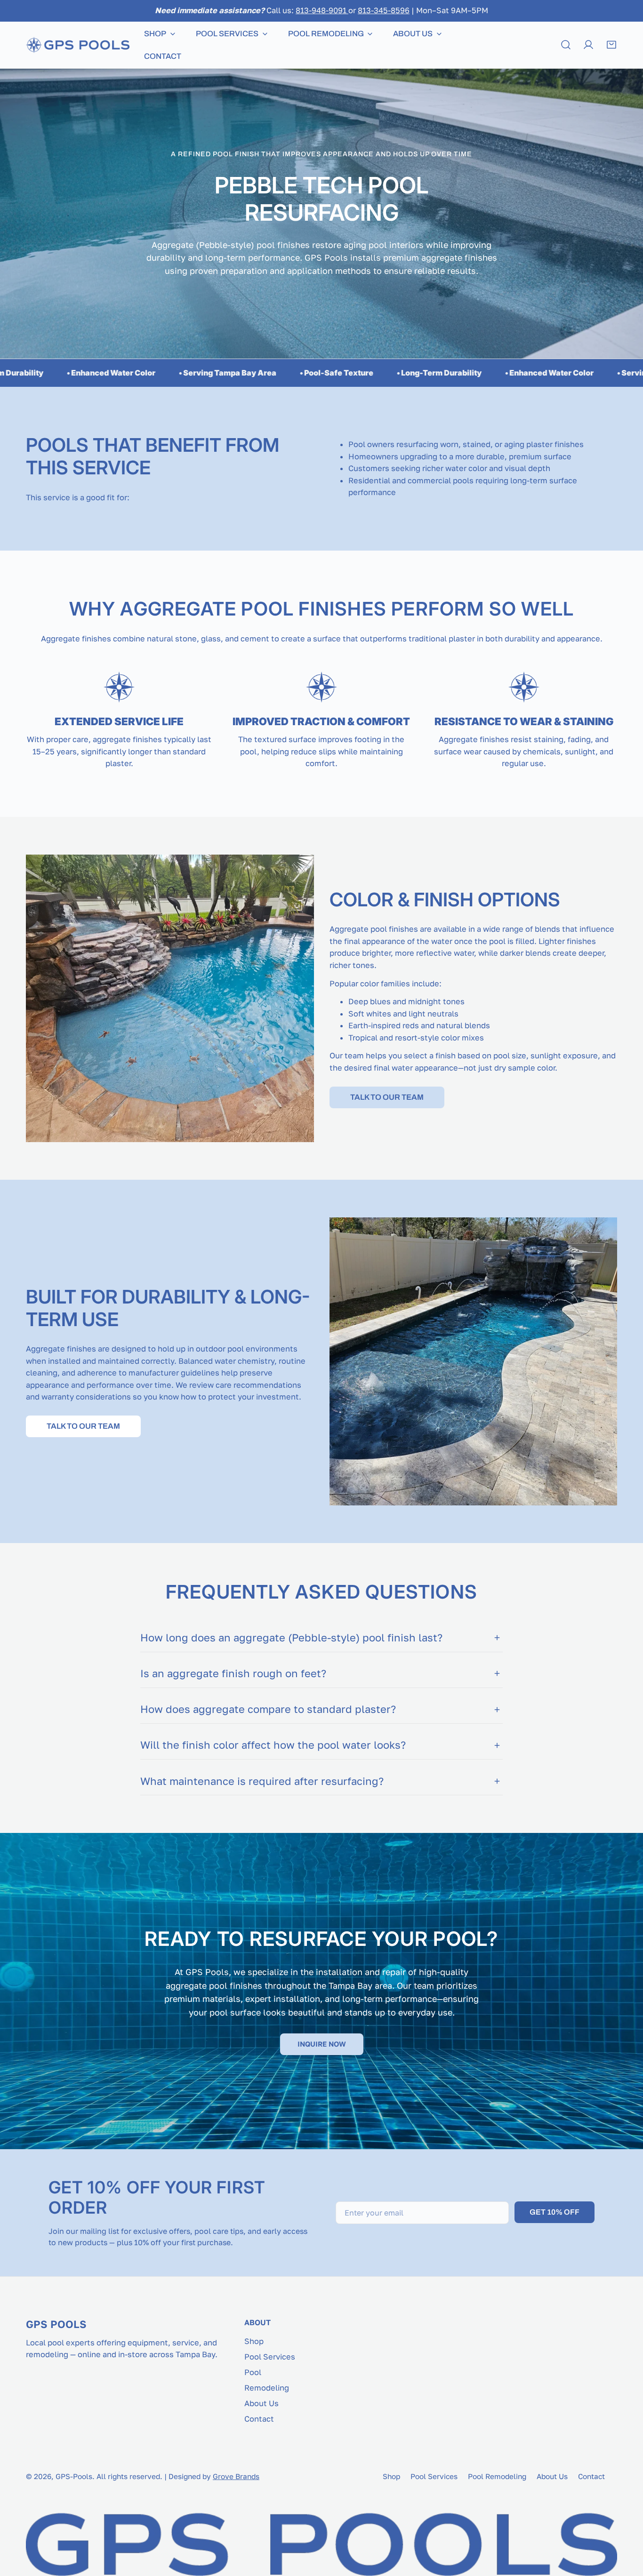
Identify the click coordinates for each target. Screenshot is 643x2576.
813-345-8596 (384, 10)
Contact (259, 2419)
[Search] (566, 45)
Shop (254, 2341)
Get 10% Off (555, 2212)
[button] (611, 45)
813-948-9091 (322, 10)
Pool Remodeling (497, 2476)
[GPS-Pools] (78, 45)
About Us (261, 2403)
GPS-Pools (74, 2476)
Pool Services (270, 2357)
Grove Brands (236, 2476)
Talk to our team (387, 1097)
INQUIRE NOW (322, 2044)
